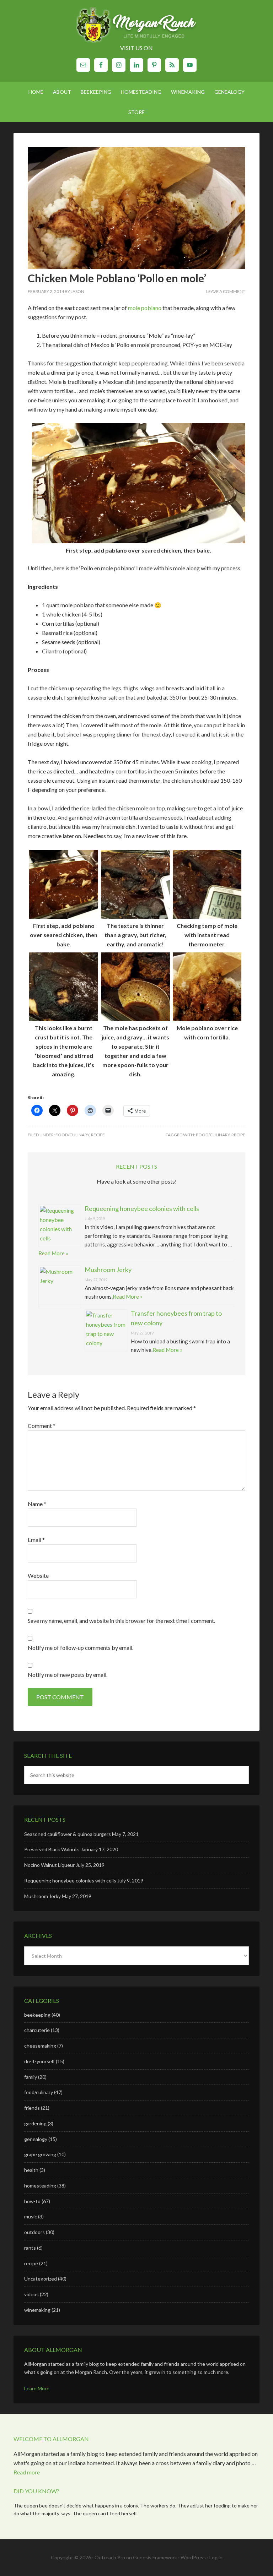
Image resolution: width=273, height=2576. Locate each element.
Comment (42, 1426)
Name (37, 1504)
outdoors (34, 2232)
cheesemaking (40, 2046)
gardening (35, 2123)
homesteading (40, 2186)
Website (38, 1575)
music (31, 2216)
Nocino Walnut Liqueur (49, 1865)
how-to (32, 2201)
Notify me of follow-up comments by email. (81, 1648)
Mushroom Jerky (108, 1270)
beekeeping (37, 2015)
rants (30, 2248)
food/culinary (72, 1135)
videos (31, 2294)
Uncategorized (41, 2279)
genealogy (36, 2139)
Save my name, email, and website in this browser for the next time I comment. (121, 1621)
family (31, 2077)
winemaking (37, 2310)
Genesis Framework (155, 2557)
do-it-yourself (39, 2061)
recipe (98, 1135)
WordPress (193, 2557)
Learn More (37, 2388)
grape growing (40, 2154)
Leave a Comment (226, 291)
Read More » (53, 1253)
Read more (27, 2472)
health (31, 2170)
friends (32, 2108)
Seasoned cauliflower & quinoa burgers (68, 1834)
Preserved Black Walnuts (52, 1849)
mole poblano (145, 308)
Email (36, 1540)
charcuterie (37, 2030)
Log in (216, 2557)
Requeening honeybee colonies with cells (142, 1208)
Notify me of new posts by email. (68, 1675)
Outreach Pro (110, 2557)
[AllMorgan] (136, 26)
